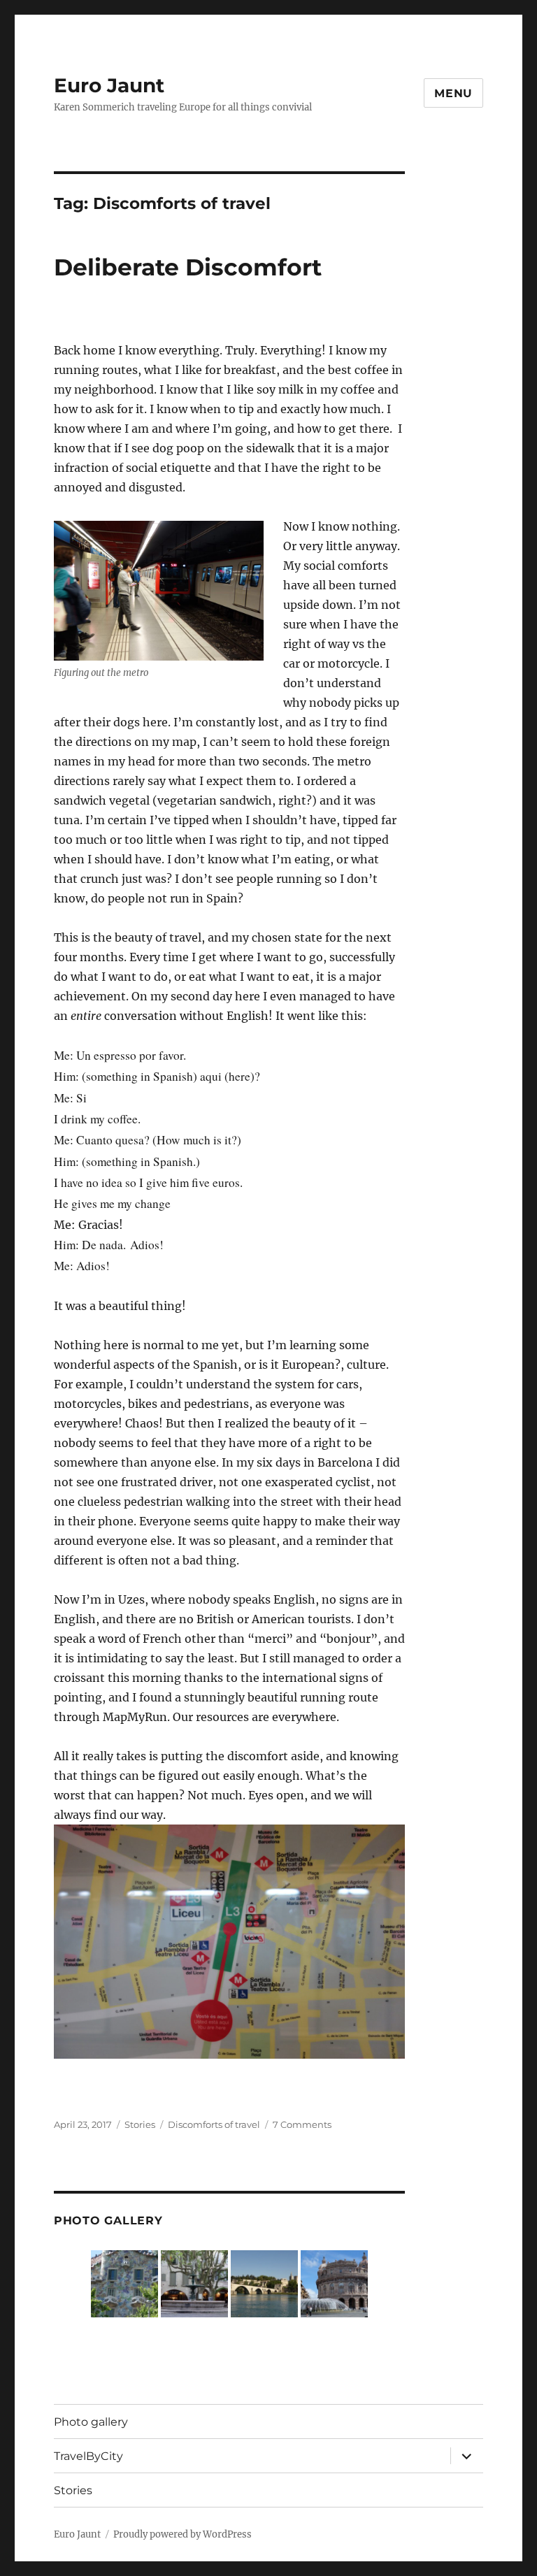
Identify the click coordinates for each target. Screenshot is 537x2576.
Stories (140, 2124)
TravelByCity (88, 2456)
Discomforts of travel (214, 2124)
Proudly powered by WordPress (182, 2534)
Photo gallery (91, 2422)
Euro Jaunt (109, 85)
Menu (453, 93)
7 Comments (302, 2124)
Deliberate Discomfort (188, 267)
